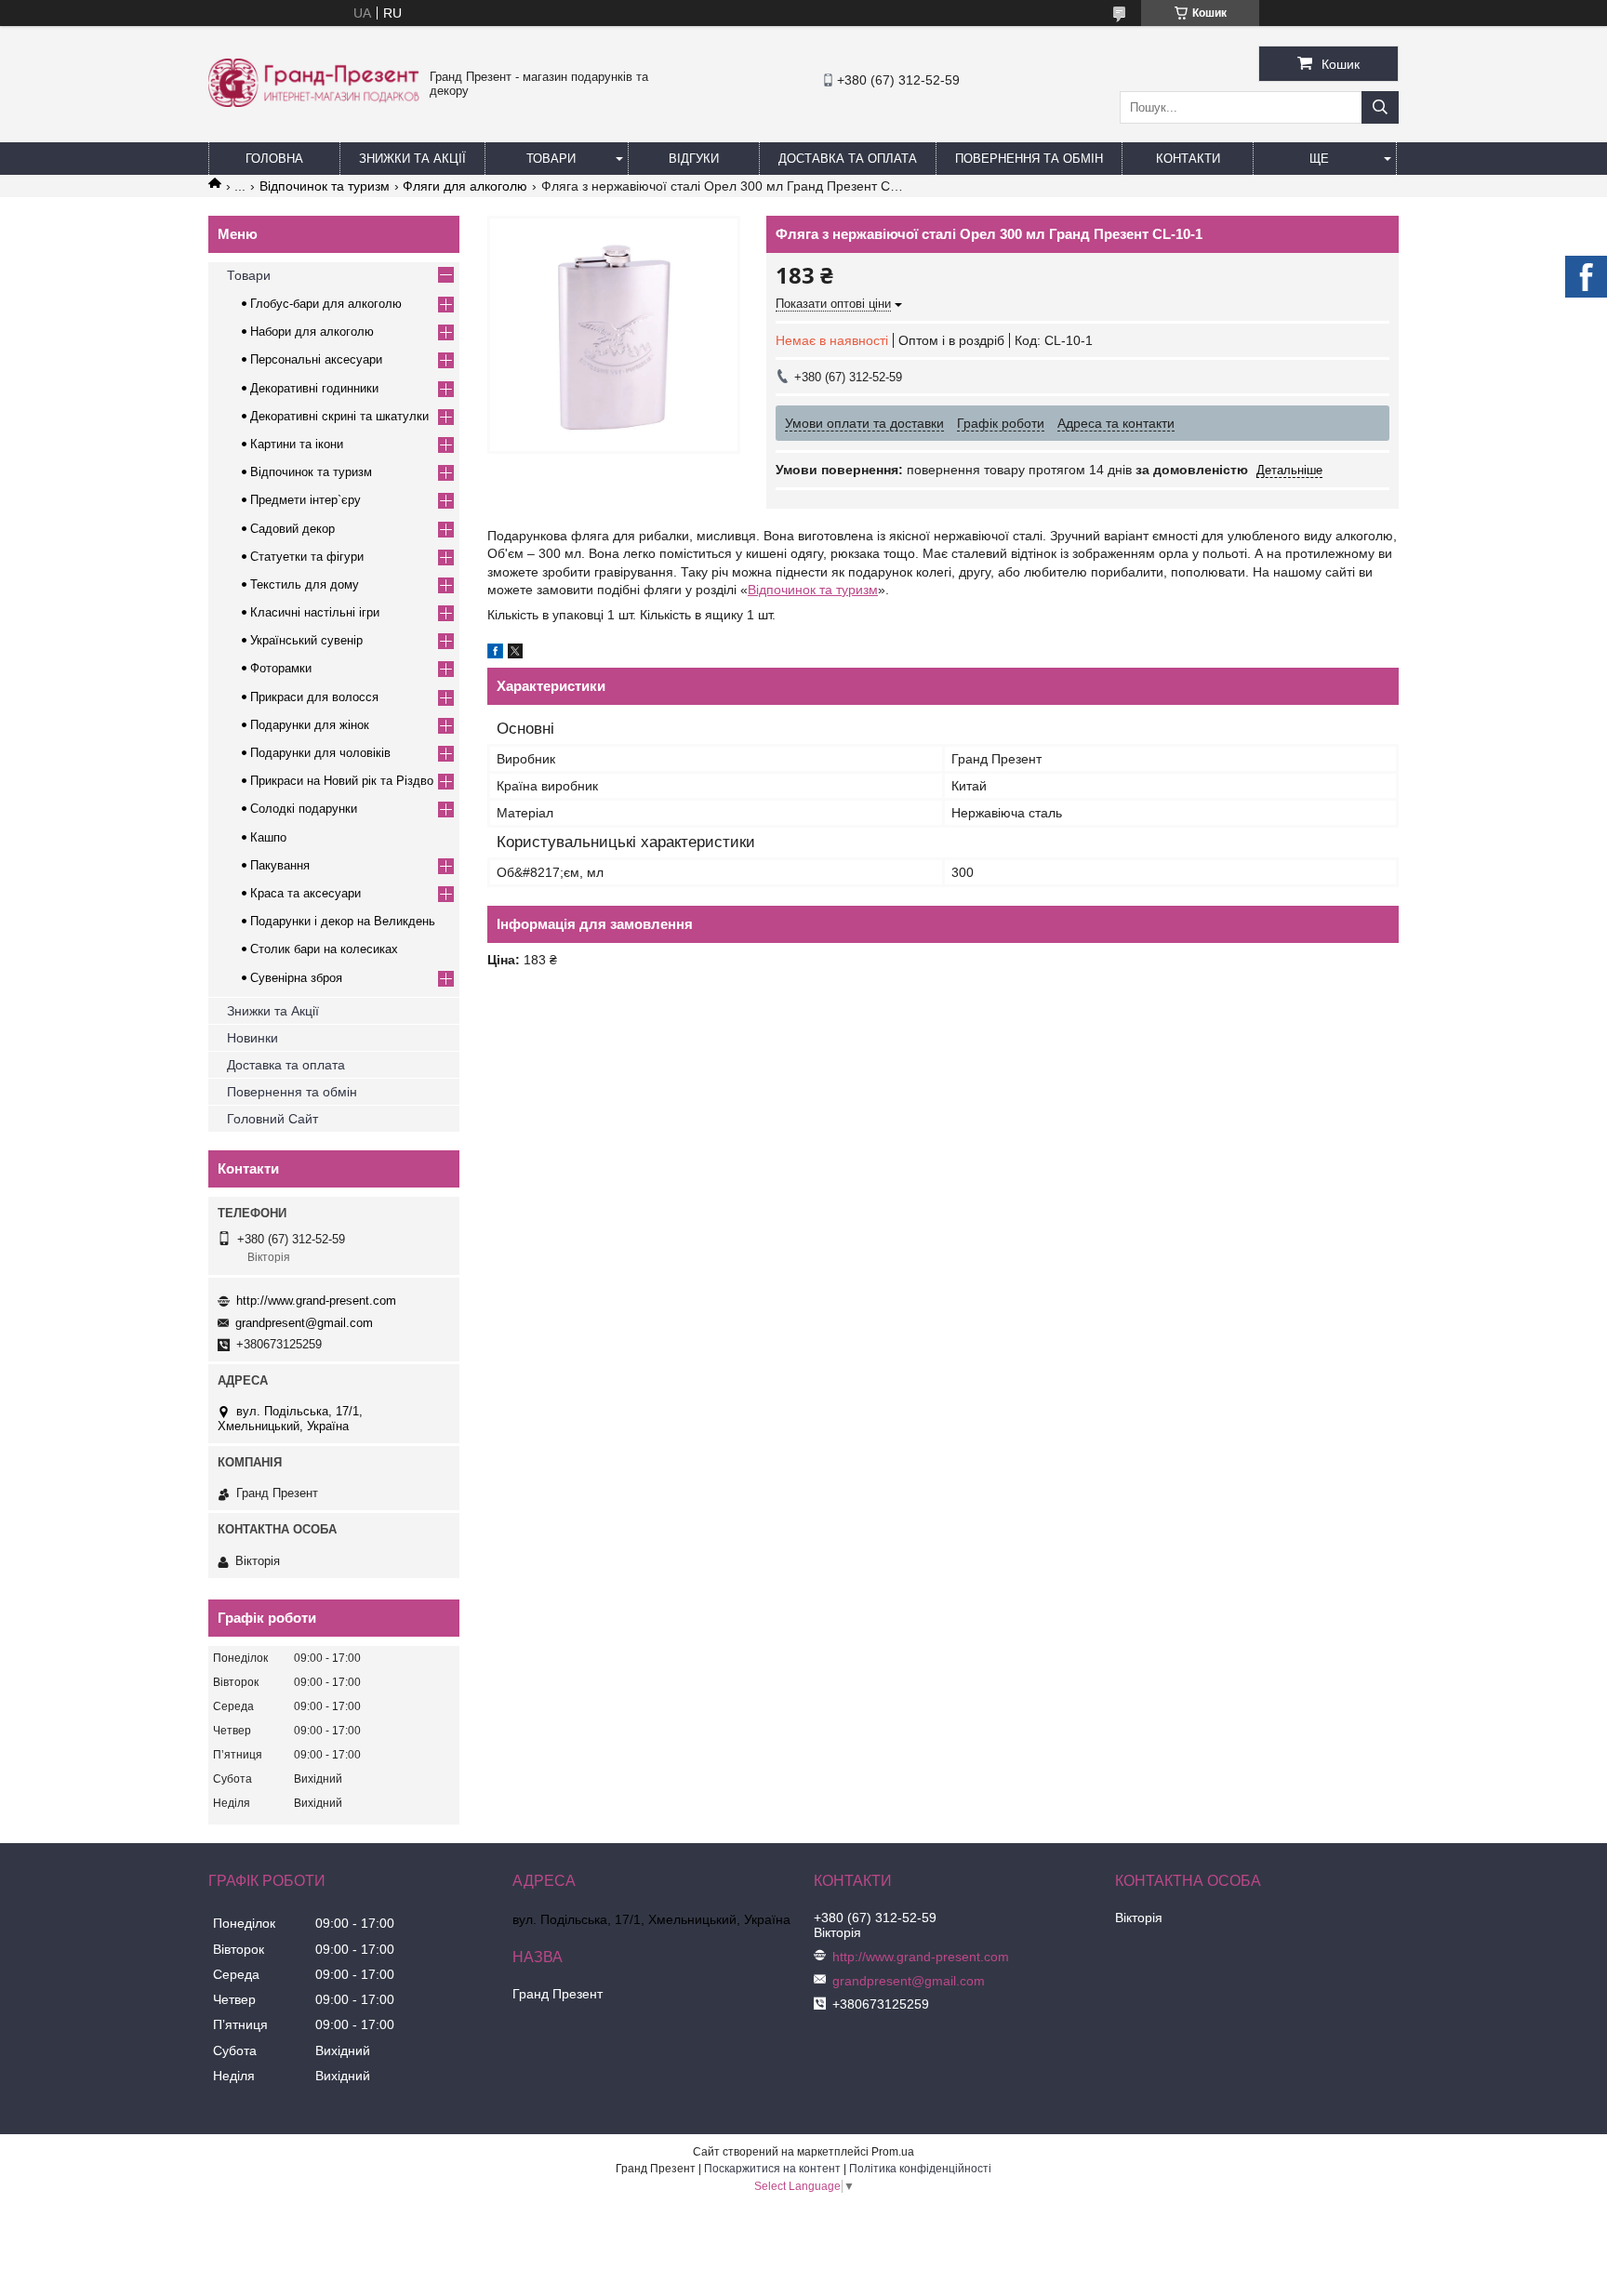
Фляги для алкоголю (465, 186)
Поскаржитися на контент (772, 2169)
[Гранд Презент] (314, 102)
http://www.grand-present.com (316, 1301)
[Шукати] (1380, 107)
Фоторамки (281, 668)
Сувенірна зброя (296, 978)
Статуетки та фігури (307, 557)
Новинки (252, 1038)
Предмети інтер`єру (305, 500)
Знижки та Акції (412, 159)
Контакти (1188, 159)
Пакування (280, 865)
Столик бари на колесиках (324, 949)
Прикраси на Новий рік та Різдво (342, 781)
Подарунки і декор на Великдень (343, 921)
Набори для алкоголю (312, 332)
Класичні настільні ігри (315, 612)
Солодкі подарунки (304, 809)
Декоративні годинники (314, 388)
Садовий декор (292, 529)
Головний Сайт (272, 1119)
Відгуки (694, 159)
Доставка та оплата (286, 1065)
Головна (274, 159)
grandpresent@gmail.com (304, 1323)
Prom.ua (893, 2152)
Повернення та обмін (1029, 159)
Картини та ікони (297, 444)
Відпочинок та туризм (325, 186)
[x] (515, 654)
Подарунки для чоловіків (320, 753)
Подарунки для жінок (310, 725)
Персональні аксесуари (316, 359)
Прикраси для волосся (314, 697)
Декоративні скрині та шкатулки (339, 416)
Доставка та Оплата (848, 159)
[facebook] (495, 654)
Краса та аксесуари (305, 893)
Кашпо (268, 837)
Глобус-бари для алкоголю (326, 304)
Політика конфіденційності (920, 2169)
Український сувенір (306, 640)
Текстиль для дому (305, 584)
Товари (551, 159)
